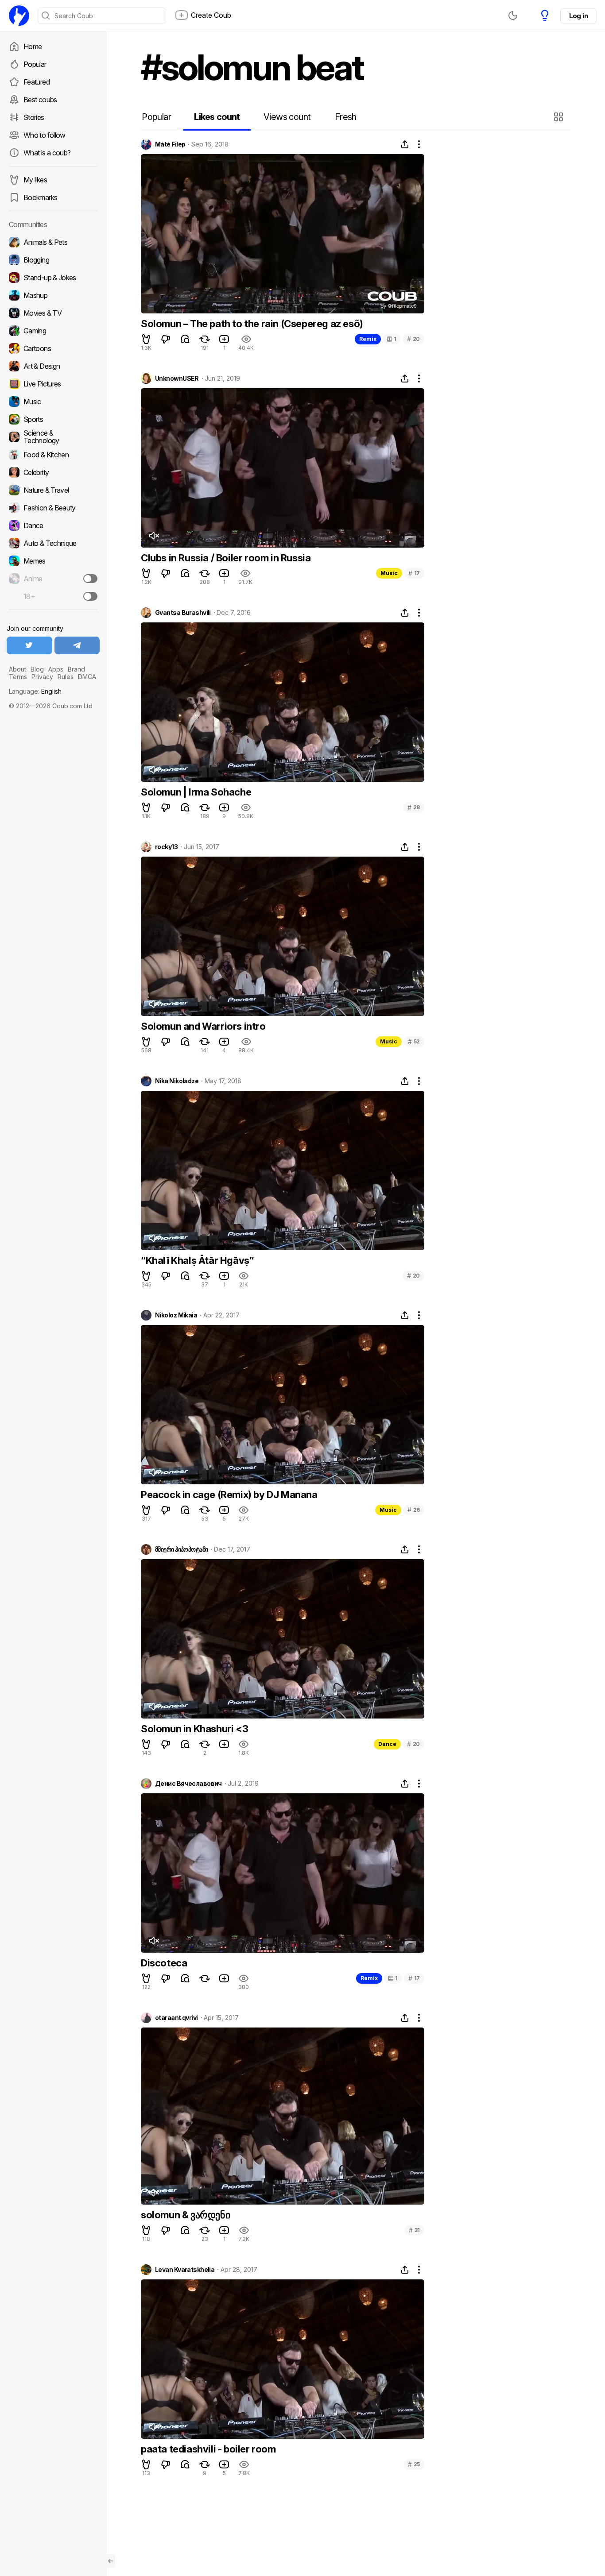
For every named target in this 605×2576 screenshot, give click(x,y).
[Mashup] (53, 295)
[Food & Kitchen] (53, 455)
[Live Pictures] (53, 384)
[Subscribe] (90, 579)
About (17, 669)
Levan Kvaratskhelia (185, 2270)
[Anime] (53, 579)
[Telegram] (77, 645)
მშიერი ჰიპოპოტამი (181, 1549)
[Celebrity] (53, 472)
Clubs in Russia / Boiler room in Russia (226, 558)
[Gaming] (53, 331)
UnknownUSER (177, 378)
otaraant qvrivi (176, 2018)
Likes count (217, 117)
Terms (18, 677)
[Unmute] (154, 536)
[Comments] (185, 339)
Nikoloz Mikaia (176, 1315)
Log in (578, 16)
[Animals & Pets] (53, 242)
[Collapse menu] (111, 2561)
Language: (35, 691)
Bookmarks (40, 197)
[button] (560, 117)
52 (414, 1041)
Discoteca (164, 1963)
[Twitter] (29, 645)
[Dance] (53, 525)
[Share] (405, 144)
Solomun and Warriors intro (203, 1026)
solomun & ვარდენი (185, 2215)
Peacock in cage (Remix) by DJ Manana (229, 1495)
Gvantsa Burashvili (183, 613)
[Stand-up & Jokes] (53, 278)
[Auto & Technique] (53, 543)
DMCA (87, 677)
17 (414, 573)
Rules (66, 677)
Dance (387, 1744)
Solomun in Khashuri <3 (194, 1729)
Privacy (42, 677)
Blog (37, 669)
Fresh (346, 117)
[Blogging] (53, 260)
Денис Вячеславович (188, 1784)
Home (33, 46)
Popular (35, 64)
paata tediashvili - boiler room (208, 2449)
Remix (368, 339)
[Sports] (53, 419)
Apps (56, 669)
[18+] (90, 596)
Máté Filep (170, 144)
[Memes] (53, 561)
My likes (35, 180)
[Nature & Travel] (53, 490)
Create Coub (211, 15)
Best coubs (40, 100)
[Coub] (19, 15)
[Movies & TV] (53, 313)
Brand (76, 669)
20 (413, 339)
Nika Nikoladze (177, 1081)
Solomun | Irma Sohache (196, 792)
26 (414, 1510)
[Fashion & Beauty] (53, 508)
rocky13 (166, 847)
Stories (34, 117)
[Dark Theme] (513, 15)
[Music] (53, 402)
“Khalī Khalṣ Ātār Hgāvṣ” (197, 1260)
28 (414, 807)
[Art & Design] (53, 366)
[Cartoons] (53, 348)
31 (414, 2230)
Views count (287, 117)
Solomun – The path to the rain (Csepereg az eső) (252, 324)
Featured (37, 82)
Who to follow (45, 135)
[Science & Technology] (53, 437)
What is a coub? (47, 153)
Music (389, 573)
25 (414, 2464)
